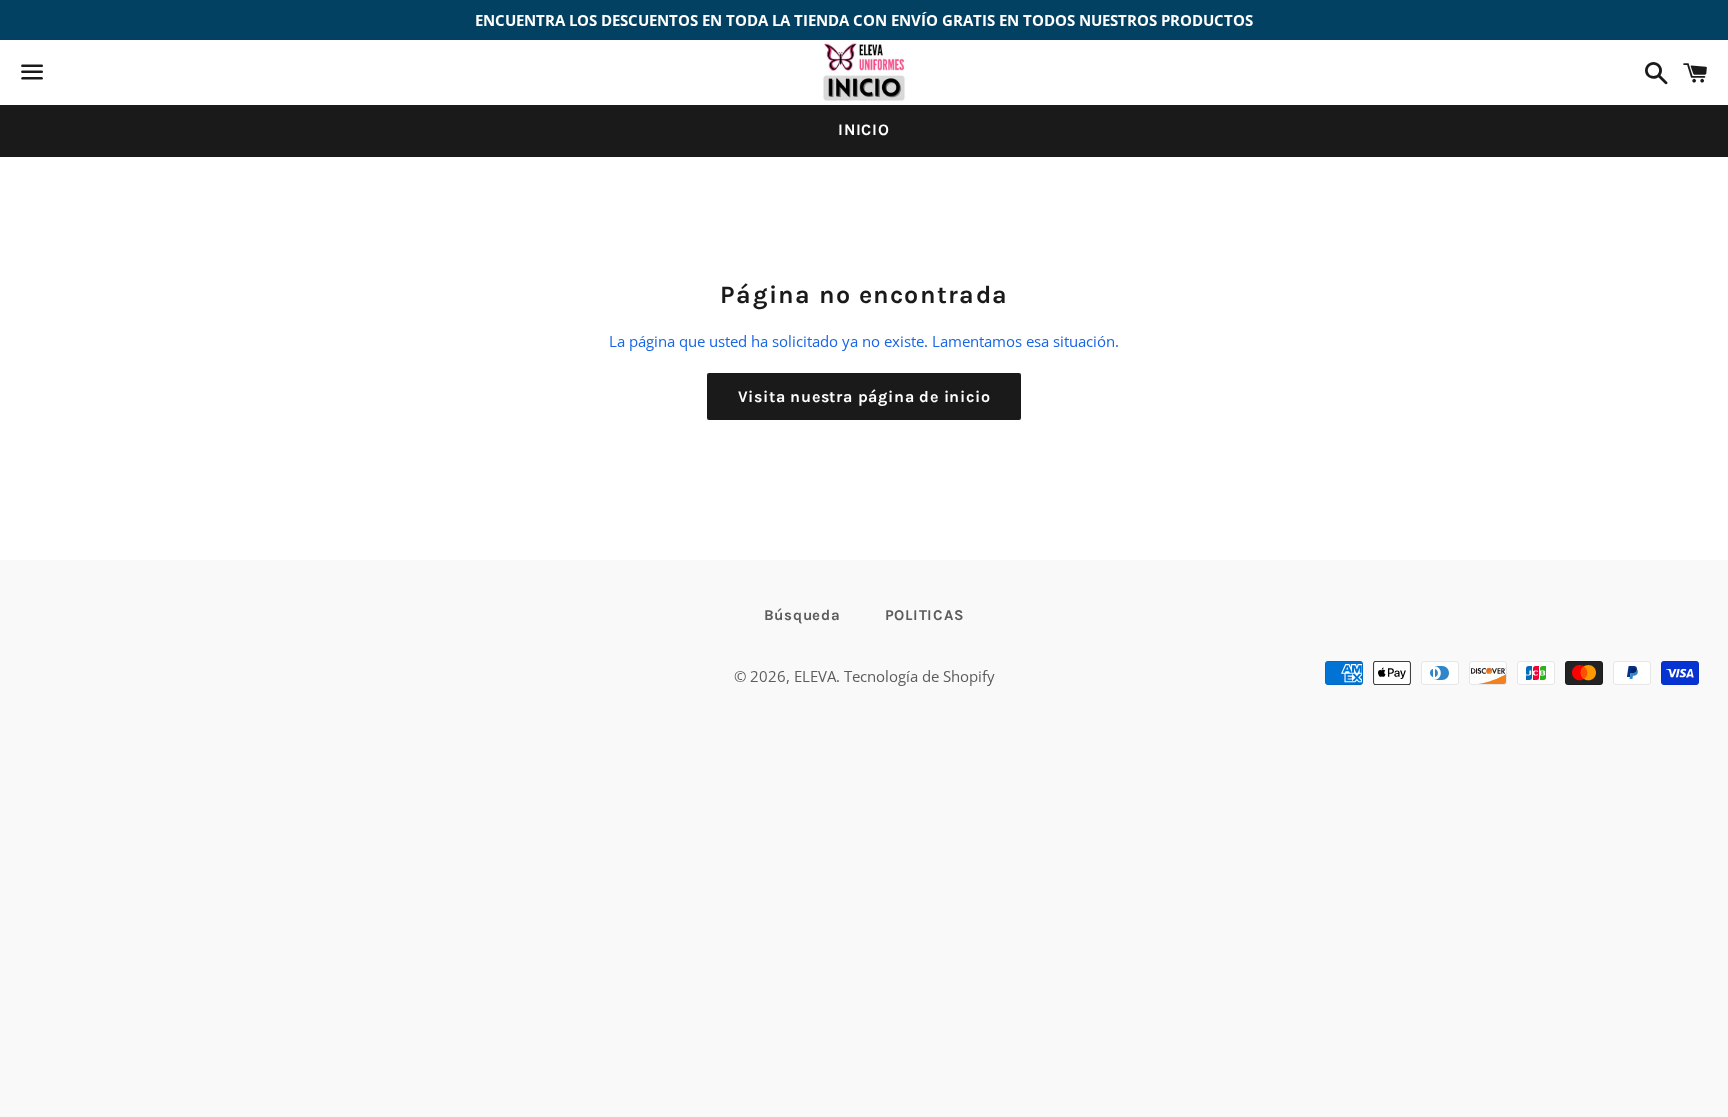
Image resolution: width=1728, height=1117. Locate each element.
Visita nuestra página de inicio (864, 396)
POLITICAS (925, 615)
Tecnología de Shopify (919, 676)
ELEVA (815, 676)
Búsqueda (802, 615)
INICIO (864, 129)
